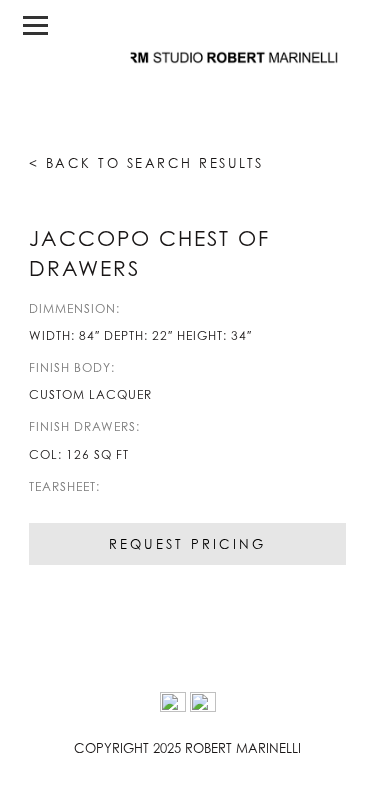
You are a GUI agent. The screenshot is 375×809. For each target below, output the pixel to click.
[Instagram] (173, 705)
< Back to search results (146, 163)
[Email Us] (203, 705)
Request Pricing (187, 544)
